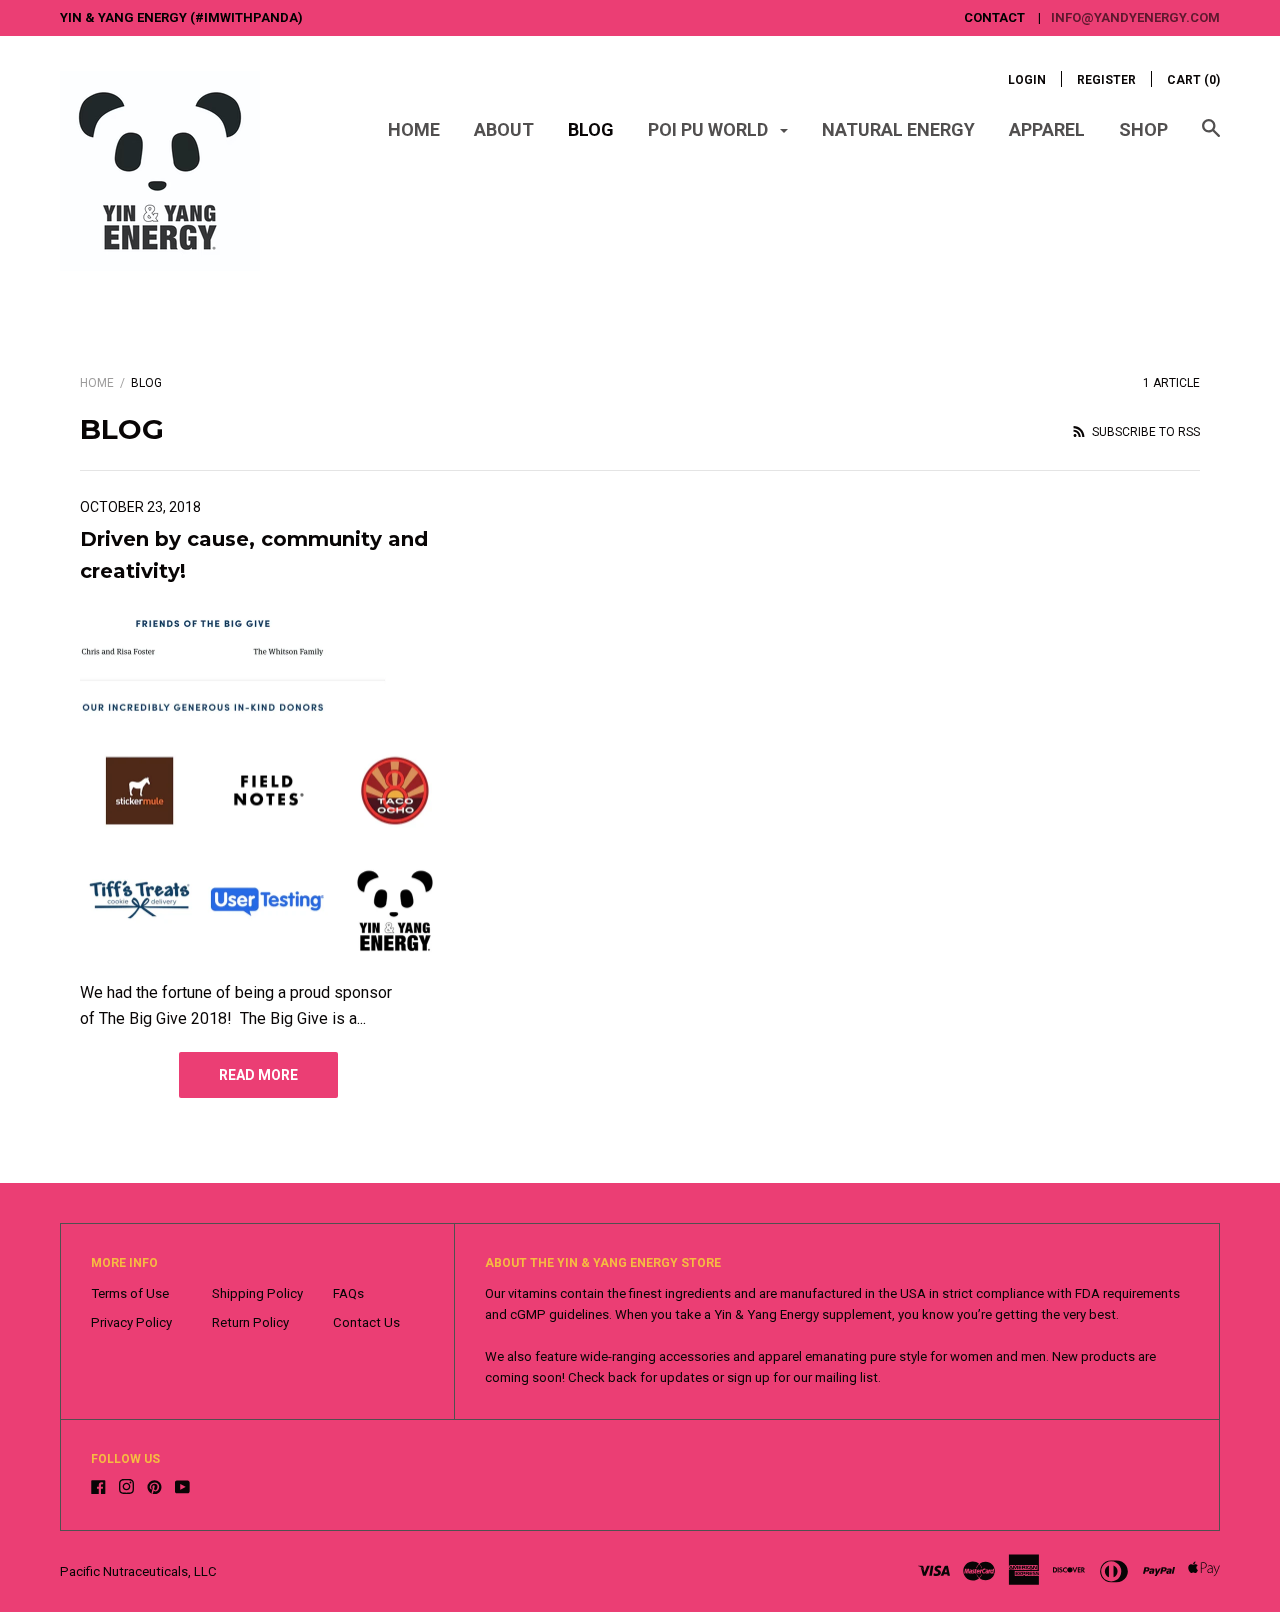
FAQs (348, 1293)
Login (1027, 80)
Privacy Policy (131, 1322)
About (504, 129)
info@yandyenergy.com (1135, 17)
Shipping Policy (257, 1293)
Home (414, 129)
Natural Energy (898, 129)
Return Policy (250, 1322)
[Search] (1211, 138)
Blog (591, 129)
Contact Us (366, 1322)
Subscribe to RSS (1144, 432)
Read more (258, 1075)
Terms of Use (130, 1293)
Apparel (1047, 129)
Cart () (1193, 80)
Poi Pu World (710, 129)
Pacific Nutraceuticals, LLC (138, 1571)
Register (1106, 80)
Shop (1143, 129)
